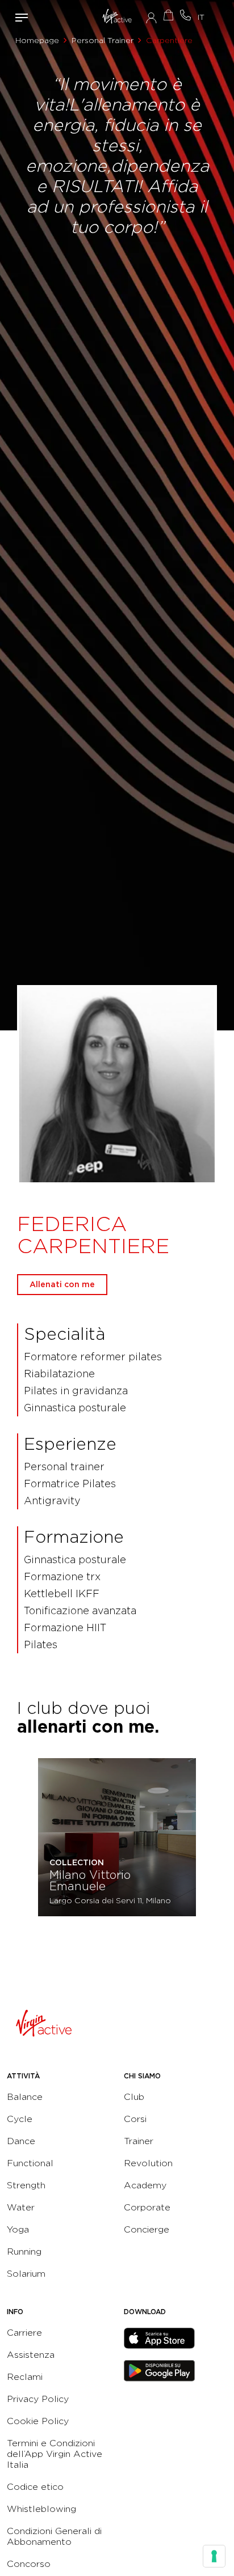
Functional (30, 2163)
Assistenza (31, 2355)
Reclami (25, 2377)
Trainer (139, 2141)
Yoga (18, 2229)
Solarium (26, 2274)
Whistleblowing (41, 2509)
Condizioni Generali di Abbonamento (54, 2536)
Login (151, 18)
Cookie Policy (38, 2421)
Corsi (135, 2119)
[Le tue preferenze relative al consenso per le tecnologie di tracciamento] (214, 2556)
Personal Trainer (103, 40)
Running (24, 2252)
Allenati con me (62, 1284)
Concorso (29, 2564)
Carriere (24, 2333)
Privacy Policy (38, 2399)
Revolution (148, 2163)
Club (134, 2097)
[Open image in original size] (117, 17)
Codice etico (35, 2487)
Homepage (37, 40)
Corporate (147, 2207)
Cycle (20, 2119)
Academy (145, 2185)
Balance (25, 2097)
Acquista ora (168, 15)
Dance (21, 2141)
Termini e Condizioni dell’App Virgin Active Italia (55, 2454)
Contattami (185, 15)
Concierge (147, 2229)
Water (21, 2207)
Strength (26, 2185)
